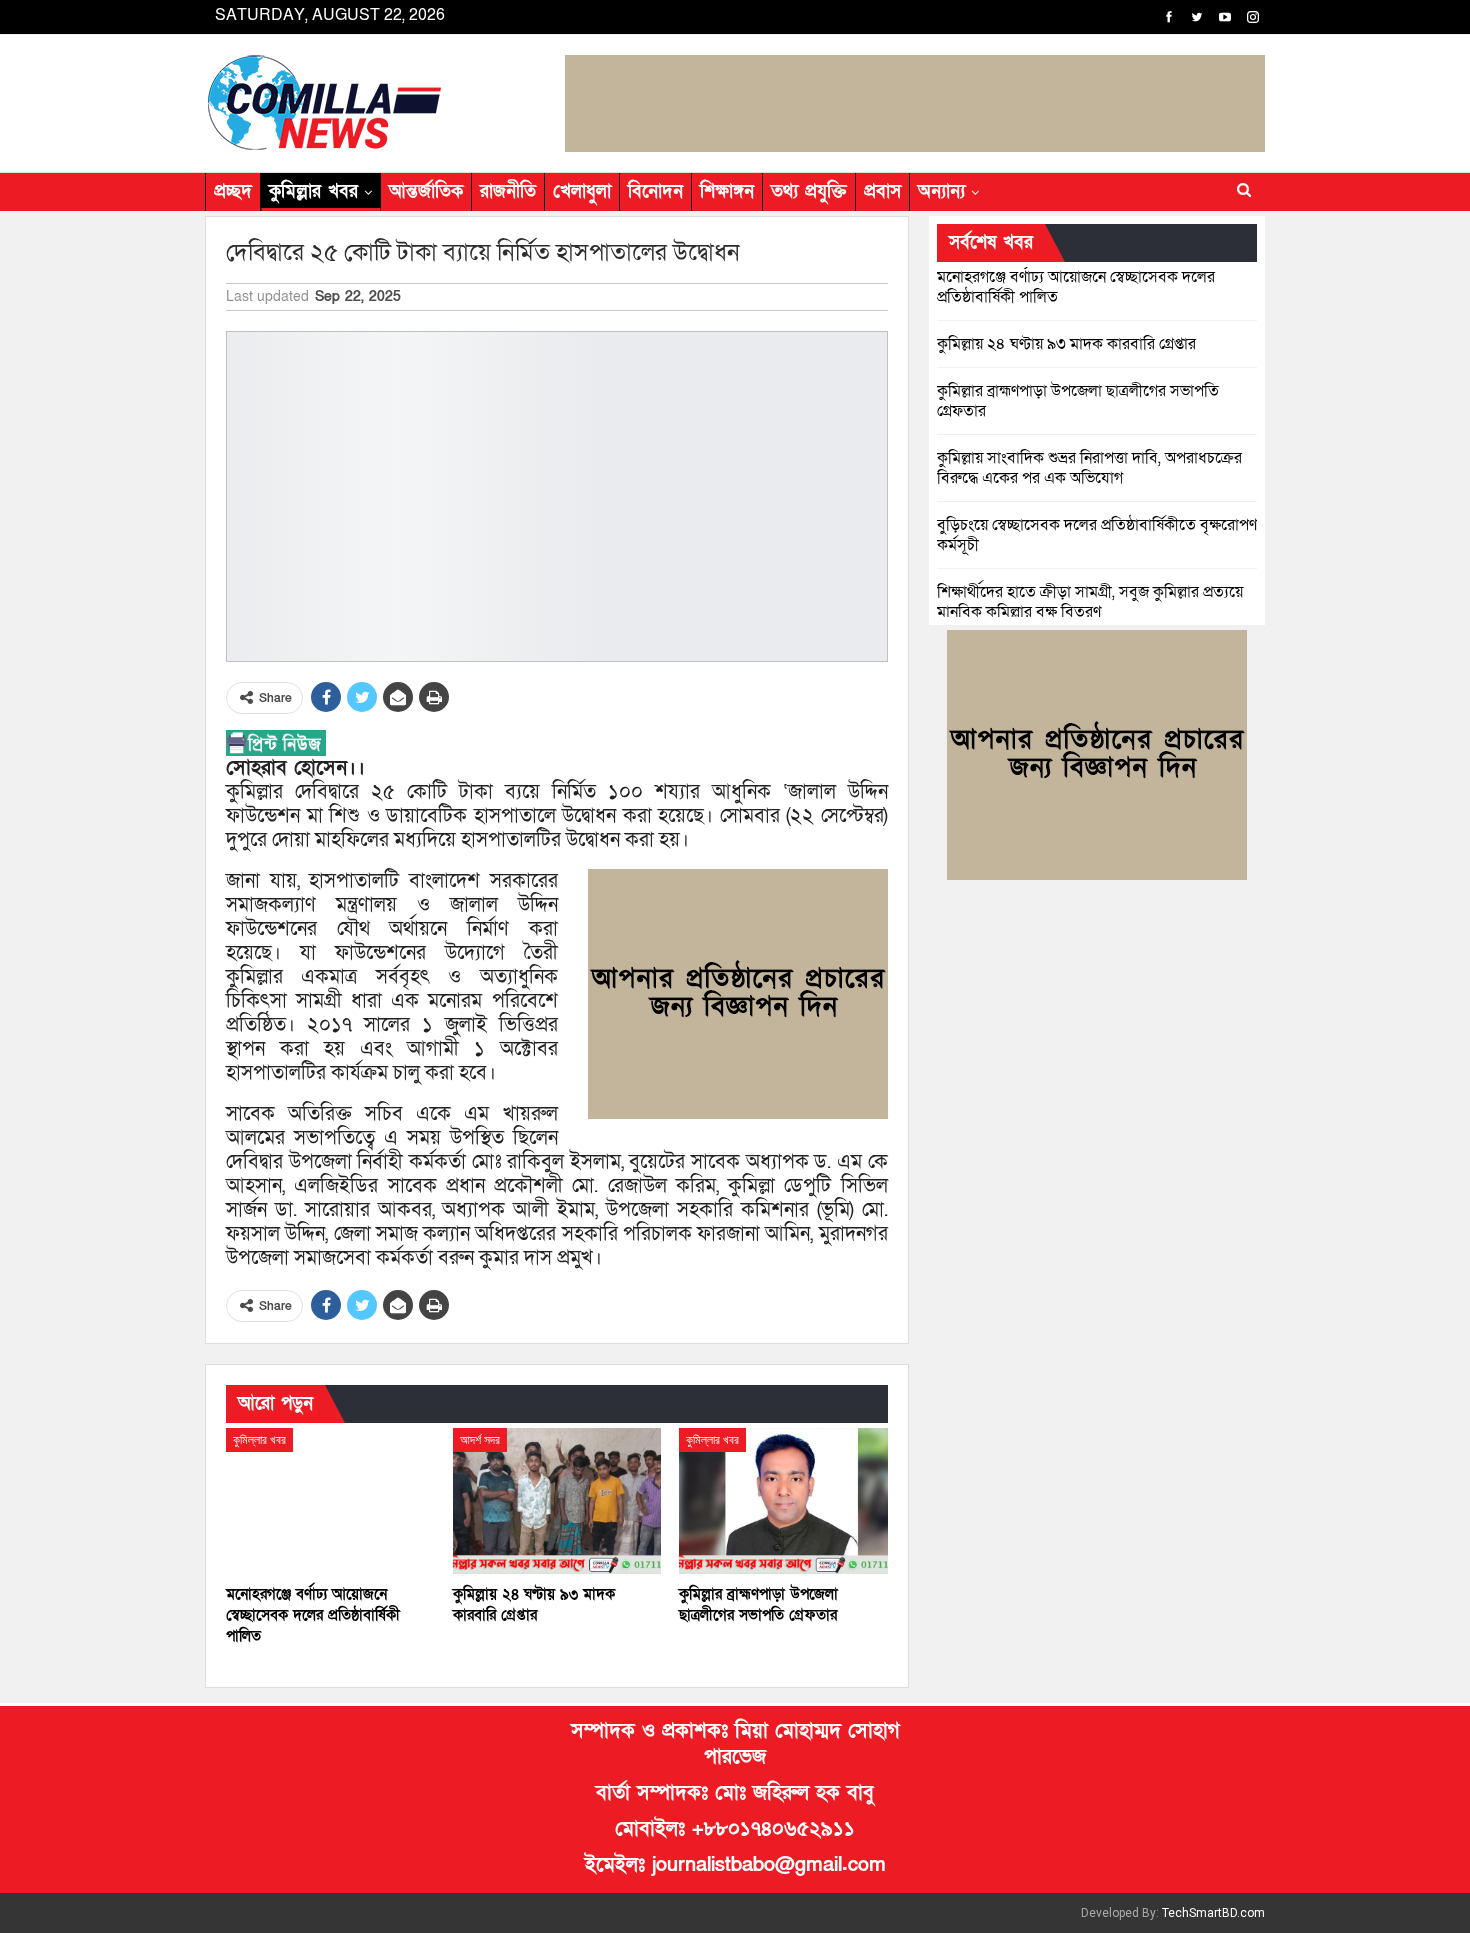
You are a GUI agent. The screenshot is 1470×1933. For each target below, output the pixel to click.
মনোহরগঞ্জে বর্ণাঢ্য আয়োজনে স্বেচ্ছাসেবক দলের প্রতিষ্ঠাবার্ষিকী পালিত (1076, 287)
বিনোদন (655, 191)
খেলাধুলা (582, 191)
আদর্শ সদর (480, 1440)
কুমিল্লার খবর (313, 191)
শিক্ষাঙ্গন (727, 191)
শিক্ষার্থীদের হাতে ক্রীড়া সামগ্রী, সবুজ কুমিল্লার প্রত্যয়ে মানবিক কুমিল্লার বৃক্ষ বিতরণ (1090, 602)
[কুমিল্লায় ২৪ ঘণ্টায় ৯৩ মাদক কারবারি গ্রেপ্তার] (557, 1501)
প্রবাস (882, 191)
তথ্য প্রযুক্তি (809, 191)
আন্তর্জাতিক (426, 191)
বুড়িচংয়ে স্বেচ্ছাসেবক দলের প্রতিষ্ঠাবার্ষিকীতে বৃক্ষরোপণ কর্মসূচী (1097, 535)
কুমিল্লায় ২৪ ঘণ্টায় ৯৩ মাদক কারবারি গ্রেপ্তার (1066, 344)
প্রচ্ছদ (233, 191)
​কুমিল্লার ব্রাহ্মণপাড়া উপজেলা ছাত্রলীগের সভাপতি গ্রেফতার (1078, 401)
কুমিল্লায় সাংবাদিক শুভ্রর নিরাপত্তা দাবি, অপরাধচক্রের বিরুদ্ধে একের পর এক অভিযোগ (1089, 468)
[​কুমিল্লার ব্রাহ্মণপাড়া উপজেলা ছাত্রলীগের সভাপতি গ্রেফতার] (783, 1501)
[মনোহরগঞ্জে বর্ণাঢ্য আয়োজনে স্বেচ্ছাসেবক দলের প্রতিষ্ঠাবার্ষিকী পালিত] (330, 1501)
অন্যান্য (941, 191)
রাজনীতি (508, 191)
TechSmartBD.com (1213, 1913)
